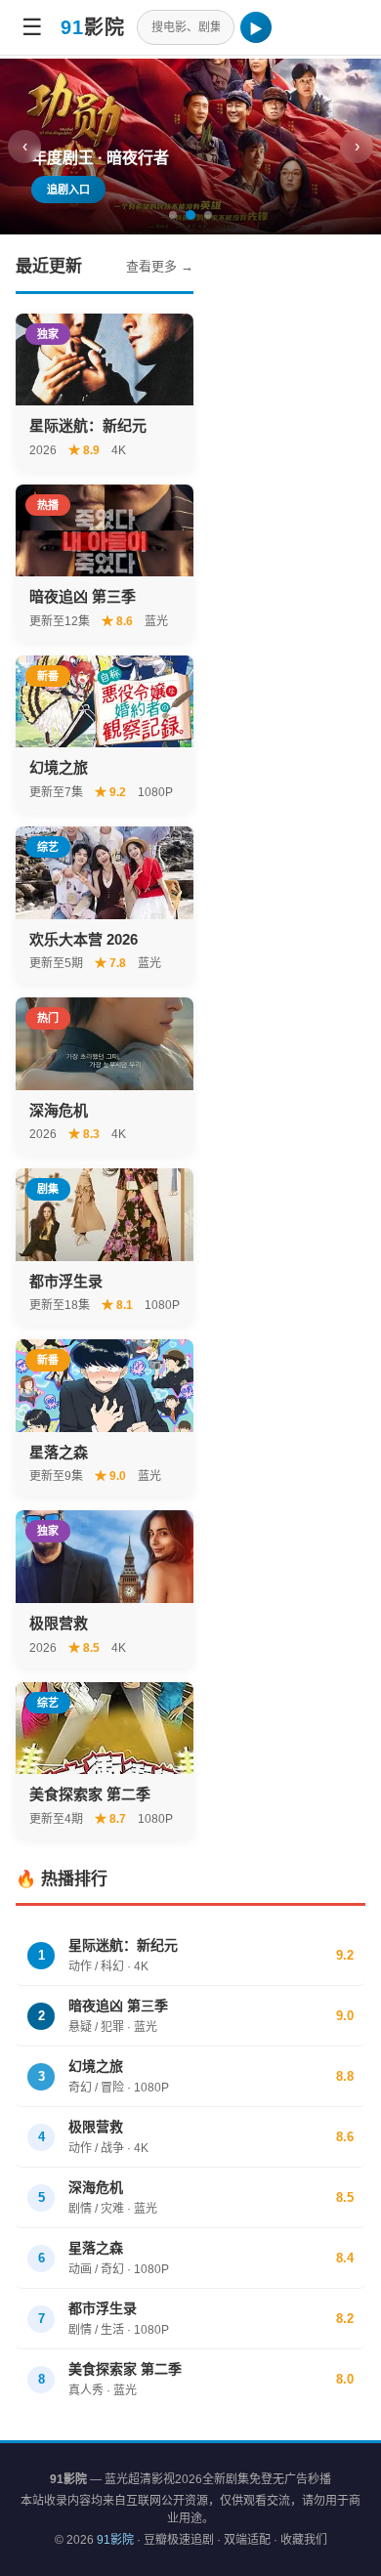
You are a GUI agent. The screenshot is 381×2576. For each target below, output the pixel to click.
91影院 (115, 2540)
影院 (93, 27)
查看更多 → (160, 266)
